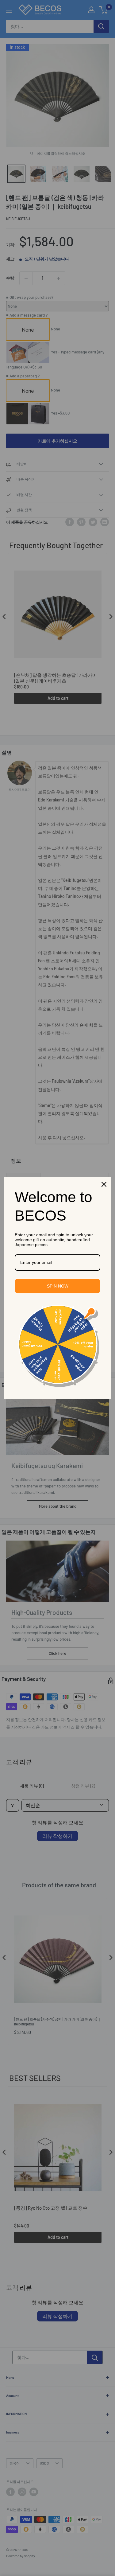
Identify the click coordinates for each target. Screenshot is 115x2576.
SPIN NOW (58, 1286)
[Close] (104, 1184)
